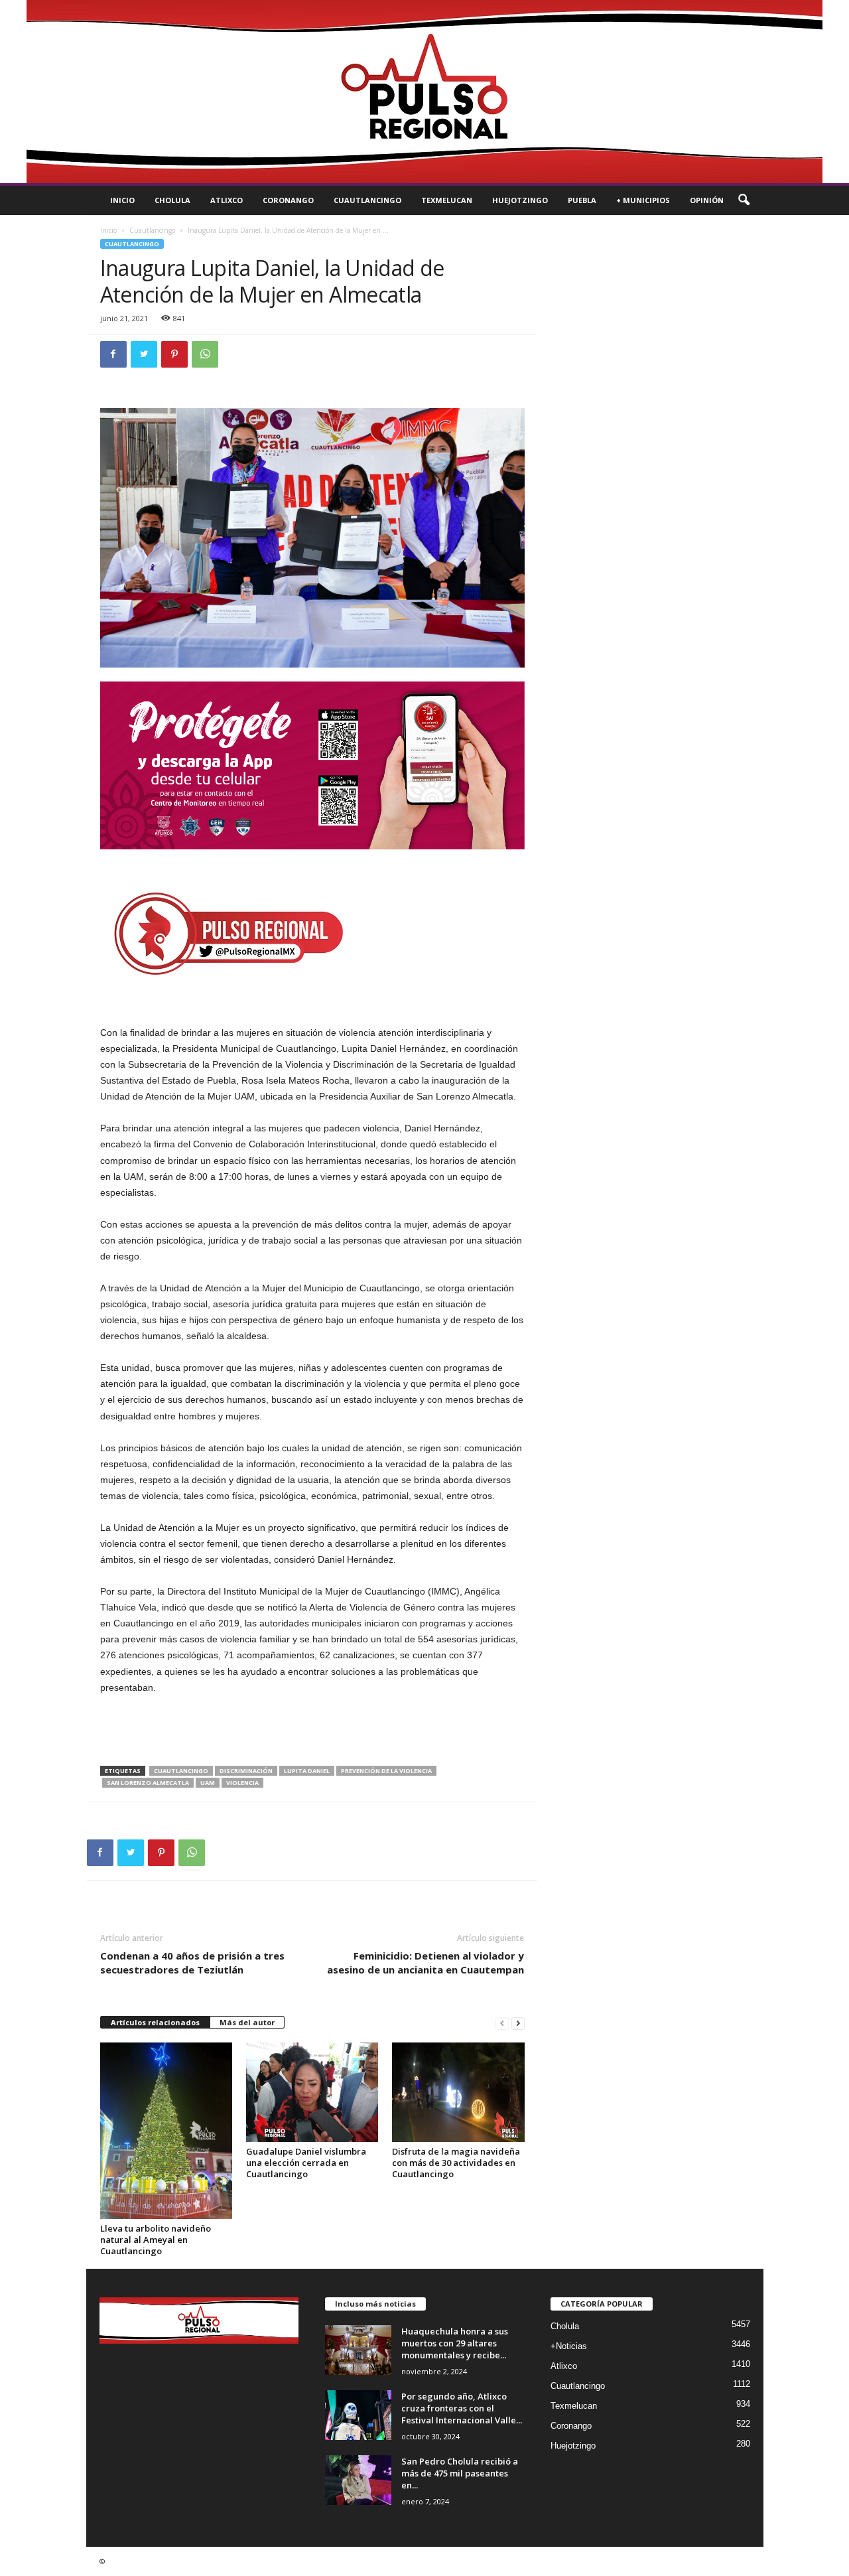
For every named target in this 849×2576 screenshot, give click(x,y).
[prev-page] (502, 2023)
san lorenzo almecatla (148, 1783)
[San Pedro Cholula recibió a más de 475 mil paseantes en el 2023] (358, 2480)
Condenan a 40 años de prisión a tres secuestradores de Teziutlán (192, 1963)
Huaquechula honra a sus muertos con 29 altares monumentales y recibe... (455, 2343)
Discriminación (246, 1771)
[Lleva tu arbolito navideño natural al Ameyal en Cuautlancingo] (166, 2131)
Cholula (172, 200)
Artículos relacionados (155, 2022)
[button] (744, 200)
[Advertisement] (312, 1731)
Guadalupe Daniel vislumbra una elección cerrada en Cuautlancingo (306, 2163)
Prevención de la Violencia (386, 1771)
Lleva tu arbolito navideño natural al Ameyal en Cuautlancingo (156, 2240)
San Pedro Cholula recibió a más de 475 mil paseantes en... (460, 2473)
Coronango (288, 200)
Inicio (122, 200)
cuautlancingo (181, 1771)
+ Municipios (643, 200)
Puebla (582, 200)
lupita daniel (307, 1771)
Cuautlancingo (367, 200)
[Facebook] (113, 354)
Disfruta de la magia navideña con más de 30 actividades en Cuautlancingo (456, 2163)
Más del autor (247, 2022)
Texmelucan (447, 200)
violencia (242, 1783)
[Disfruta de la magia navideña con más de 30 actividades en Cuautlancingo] (458, 2092)
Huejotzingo (520, 200)
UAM (208, 1783)
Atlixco (227, 200)
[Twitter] (144, 354)
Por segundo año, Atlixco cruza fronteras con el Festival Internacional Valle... (462, 2408)
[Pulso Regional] (424, 92)
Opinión (707, 200)
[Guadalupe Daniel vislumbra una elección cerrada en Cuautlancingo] (312, 2092)
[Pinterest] (174, 354)
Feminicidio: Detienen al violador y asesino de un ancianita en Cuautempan (425, 1963)
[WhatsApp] (205, 354)
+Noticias (569, 2346)
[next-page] (518, 2023)
